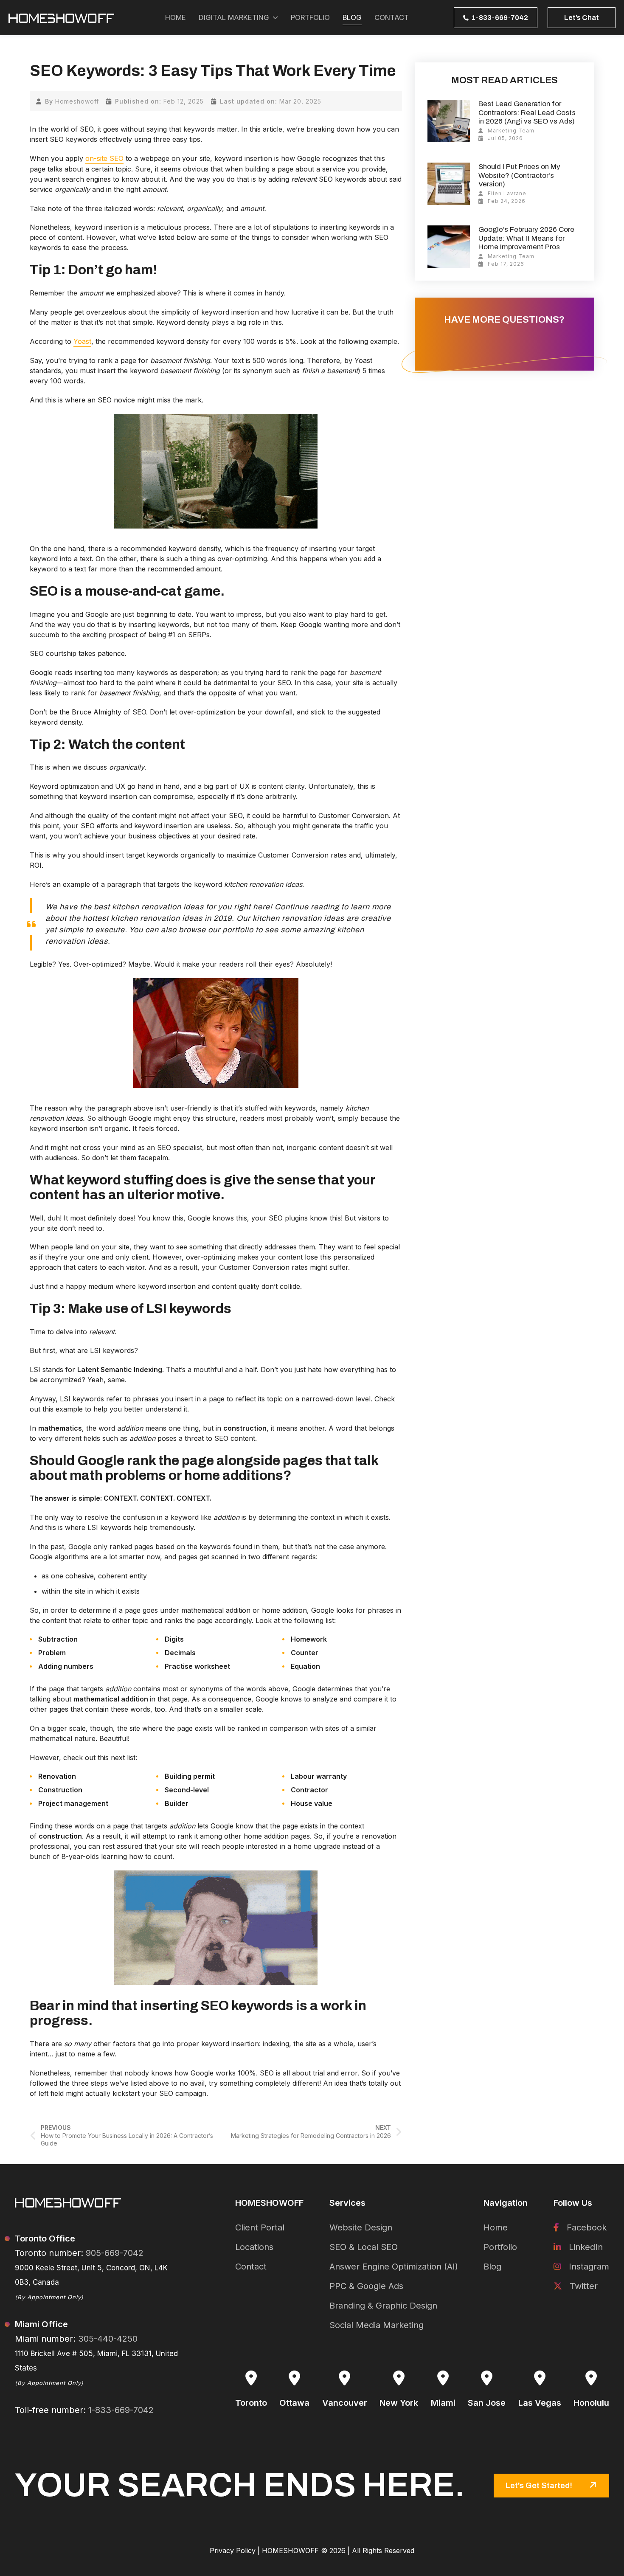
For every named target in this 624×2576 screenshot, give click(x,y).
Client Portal (260, 2227)
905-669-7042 (115, 2253)
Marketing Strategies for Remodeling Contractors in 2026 (311, 2131)
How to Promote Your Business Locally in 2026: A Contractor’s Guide (127, 2135)
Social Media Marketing (377, 2325)
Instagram (588, 2267)
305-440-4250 (108, 2339)
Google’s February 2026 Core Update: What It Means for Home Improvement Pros (526, 238)
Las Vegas (540, 2403)
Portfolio (500, 2247)
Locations (254, 2247)
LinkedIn (585, 2247)
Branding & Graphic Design (383, 2306)
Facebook (585, 2227)
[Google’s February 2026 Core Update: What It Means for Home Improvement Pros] (449, 247)
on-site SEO (104, 158)
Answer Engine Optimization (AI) (394, 2267)
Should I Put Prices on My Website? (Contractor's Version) (519, 175)
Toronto (251, 2403)
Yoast (82, 341)
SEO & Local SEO (364, 2247)
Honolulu (591, 2403)
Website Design (361, 2227)
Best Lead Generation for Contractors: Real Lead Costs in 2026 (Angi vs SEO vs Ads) (527, 112)
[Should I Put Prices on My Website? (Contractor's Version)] (449, 184)
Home (496, 2227)
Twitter (582, 2286)
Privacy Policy (233, 2551)
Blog (492, 2267)
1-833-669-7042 (121, 2410)
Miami (443, 2403)
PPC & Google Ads (366, 2286)
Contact (251, 2267)
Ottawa (294, 2403)
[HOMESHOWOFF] (62, 18)
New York (399, 2403)
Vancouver (345, 2403)
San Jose (487, 2403)
